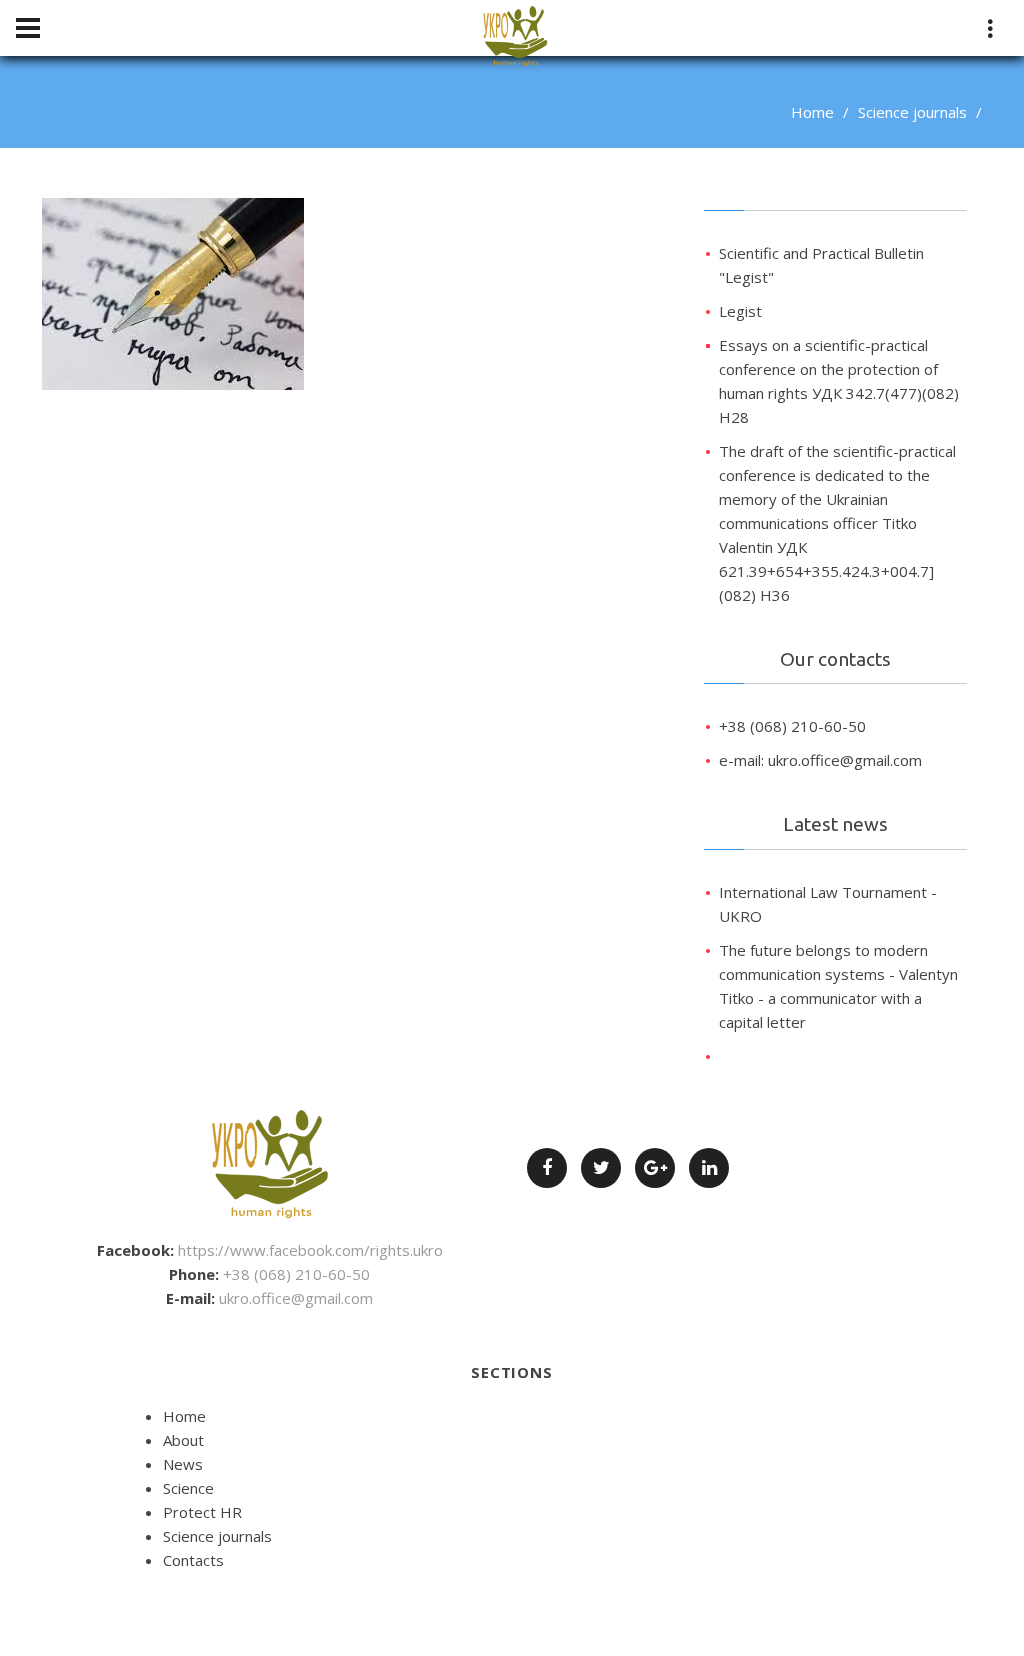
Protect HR (202, 1512)
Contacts (193, 1560)
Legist (740, 311)
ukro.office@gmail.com (296, 1298)
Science (188, 1488)
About (183, 1440)
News (183, 1464)
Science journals (912, 112)
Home (812, 112)
